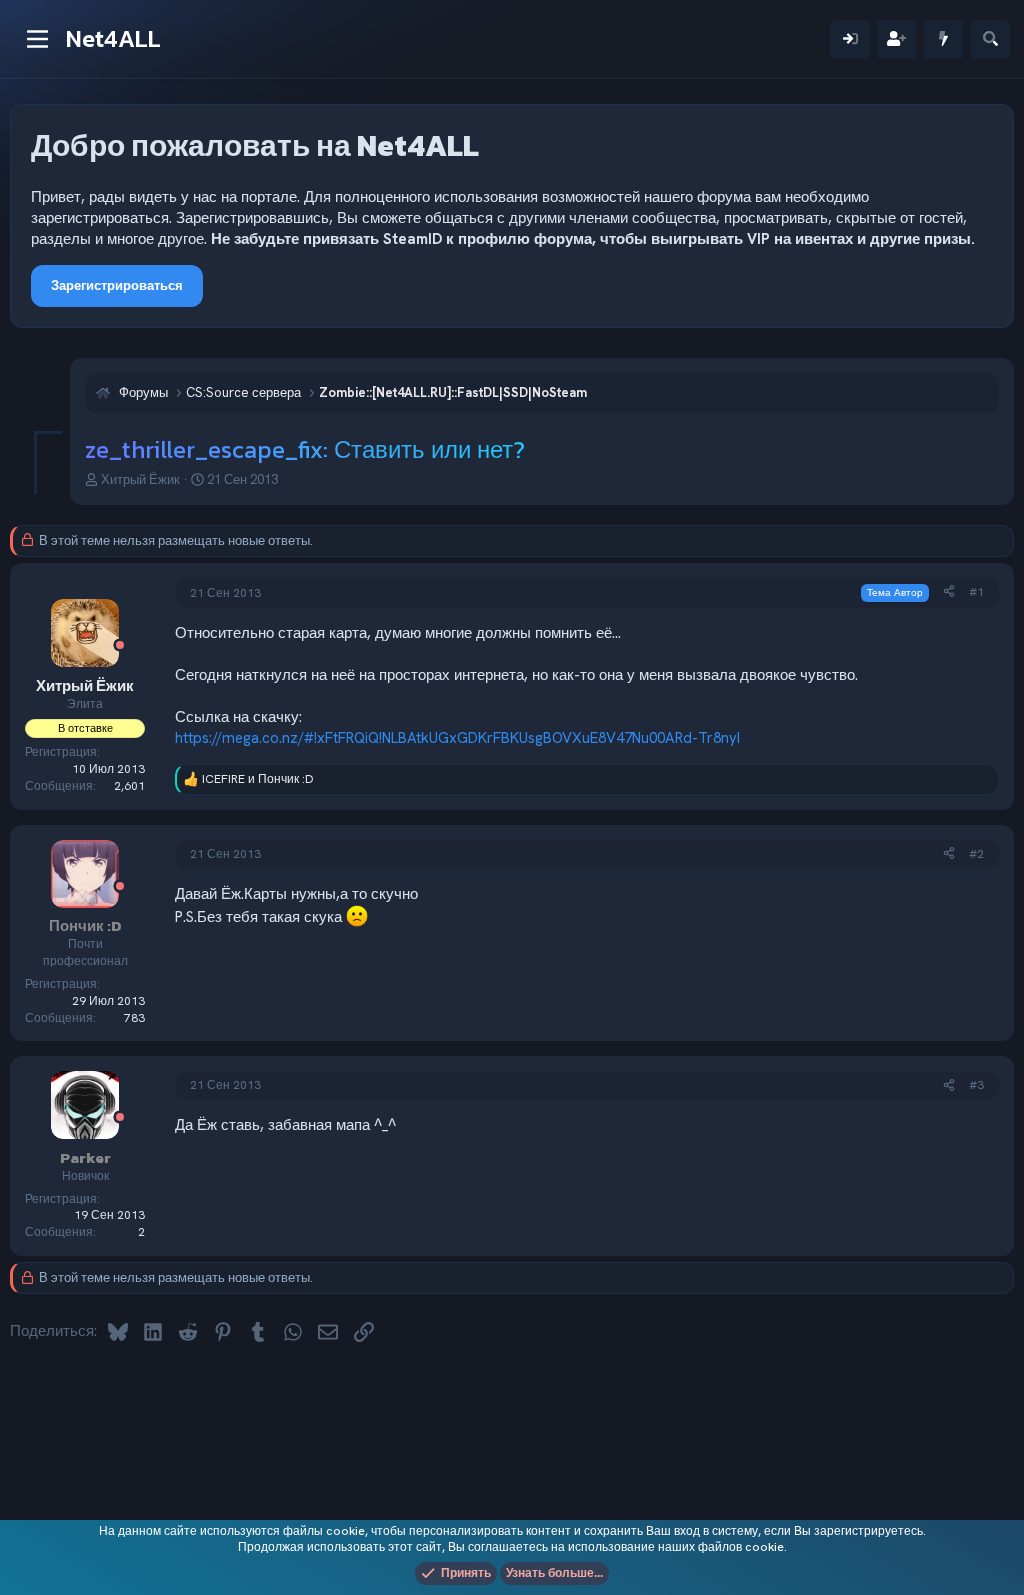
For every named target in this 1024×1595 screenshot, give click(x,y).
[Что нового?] (943, 39)
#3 (976, 1085)
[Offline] (120, 646)
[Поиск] (990, 39)
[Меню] (37, 39)
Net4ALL (113, 38)
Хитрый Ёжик (140, 479)
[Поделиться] (949, 592)
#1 (976, 592)
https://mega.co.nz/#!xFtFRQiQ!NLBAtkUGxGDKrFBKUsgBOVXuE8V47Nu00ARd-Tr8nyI (457, 738)
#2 (976, 854)
